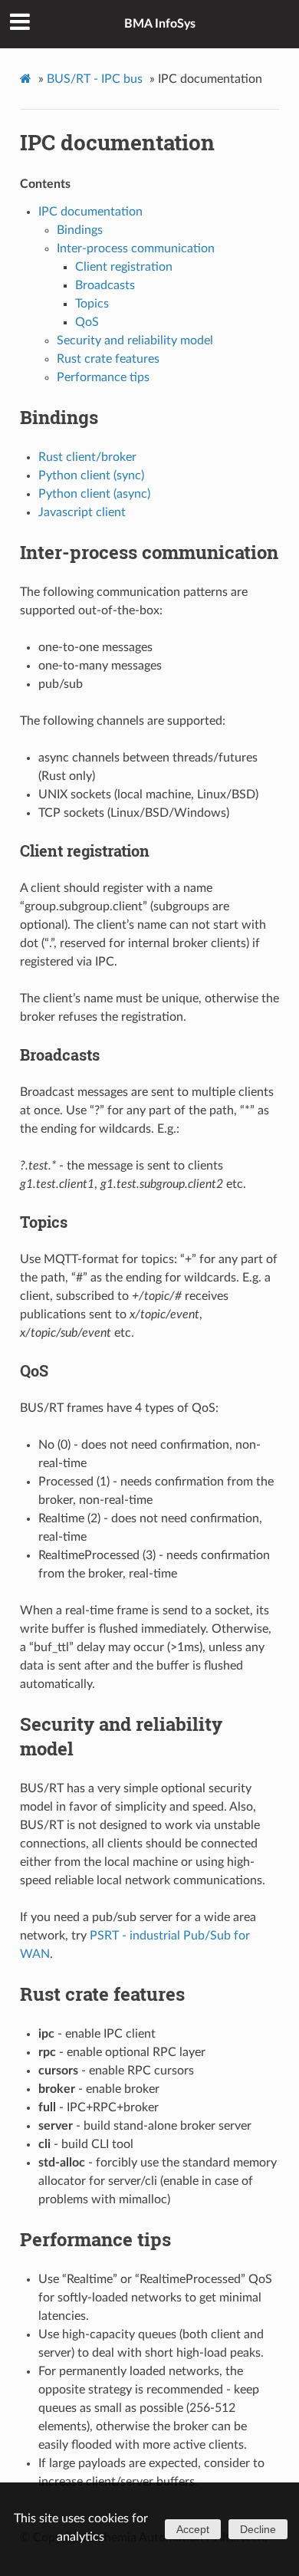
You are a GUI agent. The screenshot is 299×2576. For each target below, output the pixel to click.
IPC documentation (117, 142)
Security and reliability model (135, 341)
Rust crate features (108, 359)
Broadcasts (105, 285)
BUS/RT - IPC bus (95, 79)
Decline (258, 2529)
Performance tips (103, 377)
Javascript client (82, 512)
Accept (193, 2529)
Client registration (124, 267)
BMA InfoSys (160, 24)
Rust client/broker (87, 457)
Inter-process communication (136, 248)
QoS (87, 322)
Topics (92, 304)
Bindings (80, 230)
